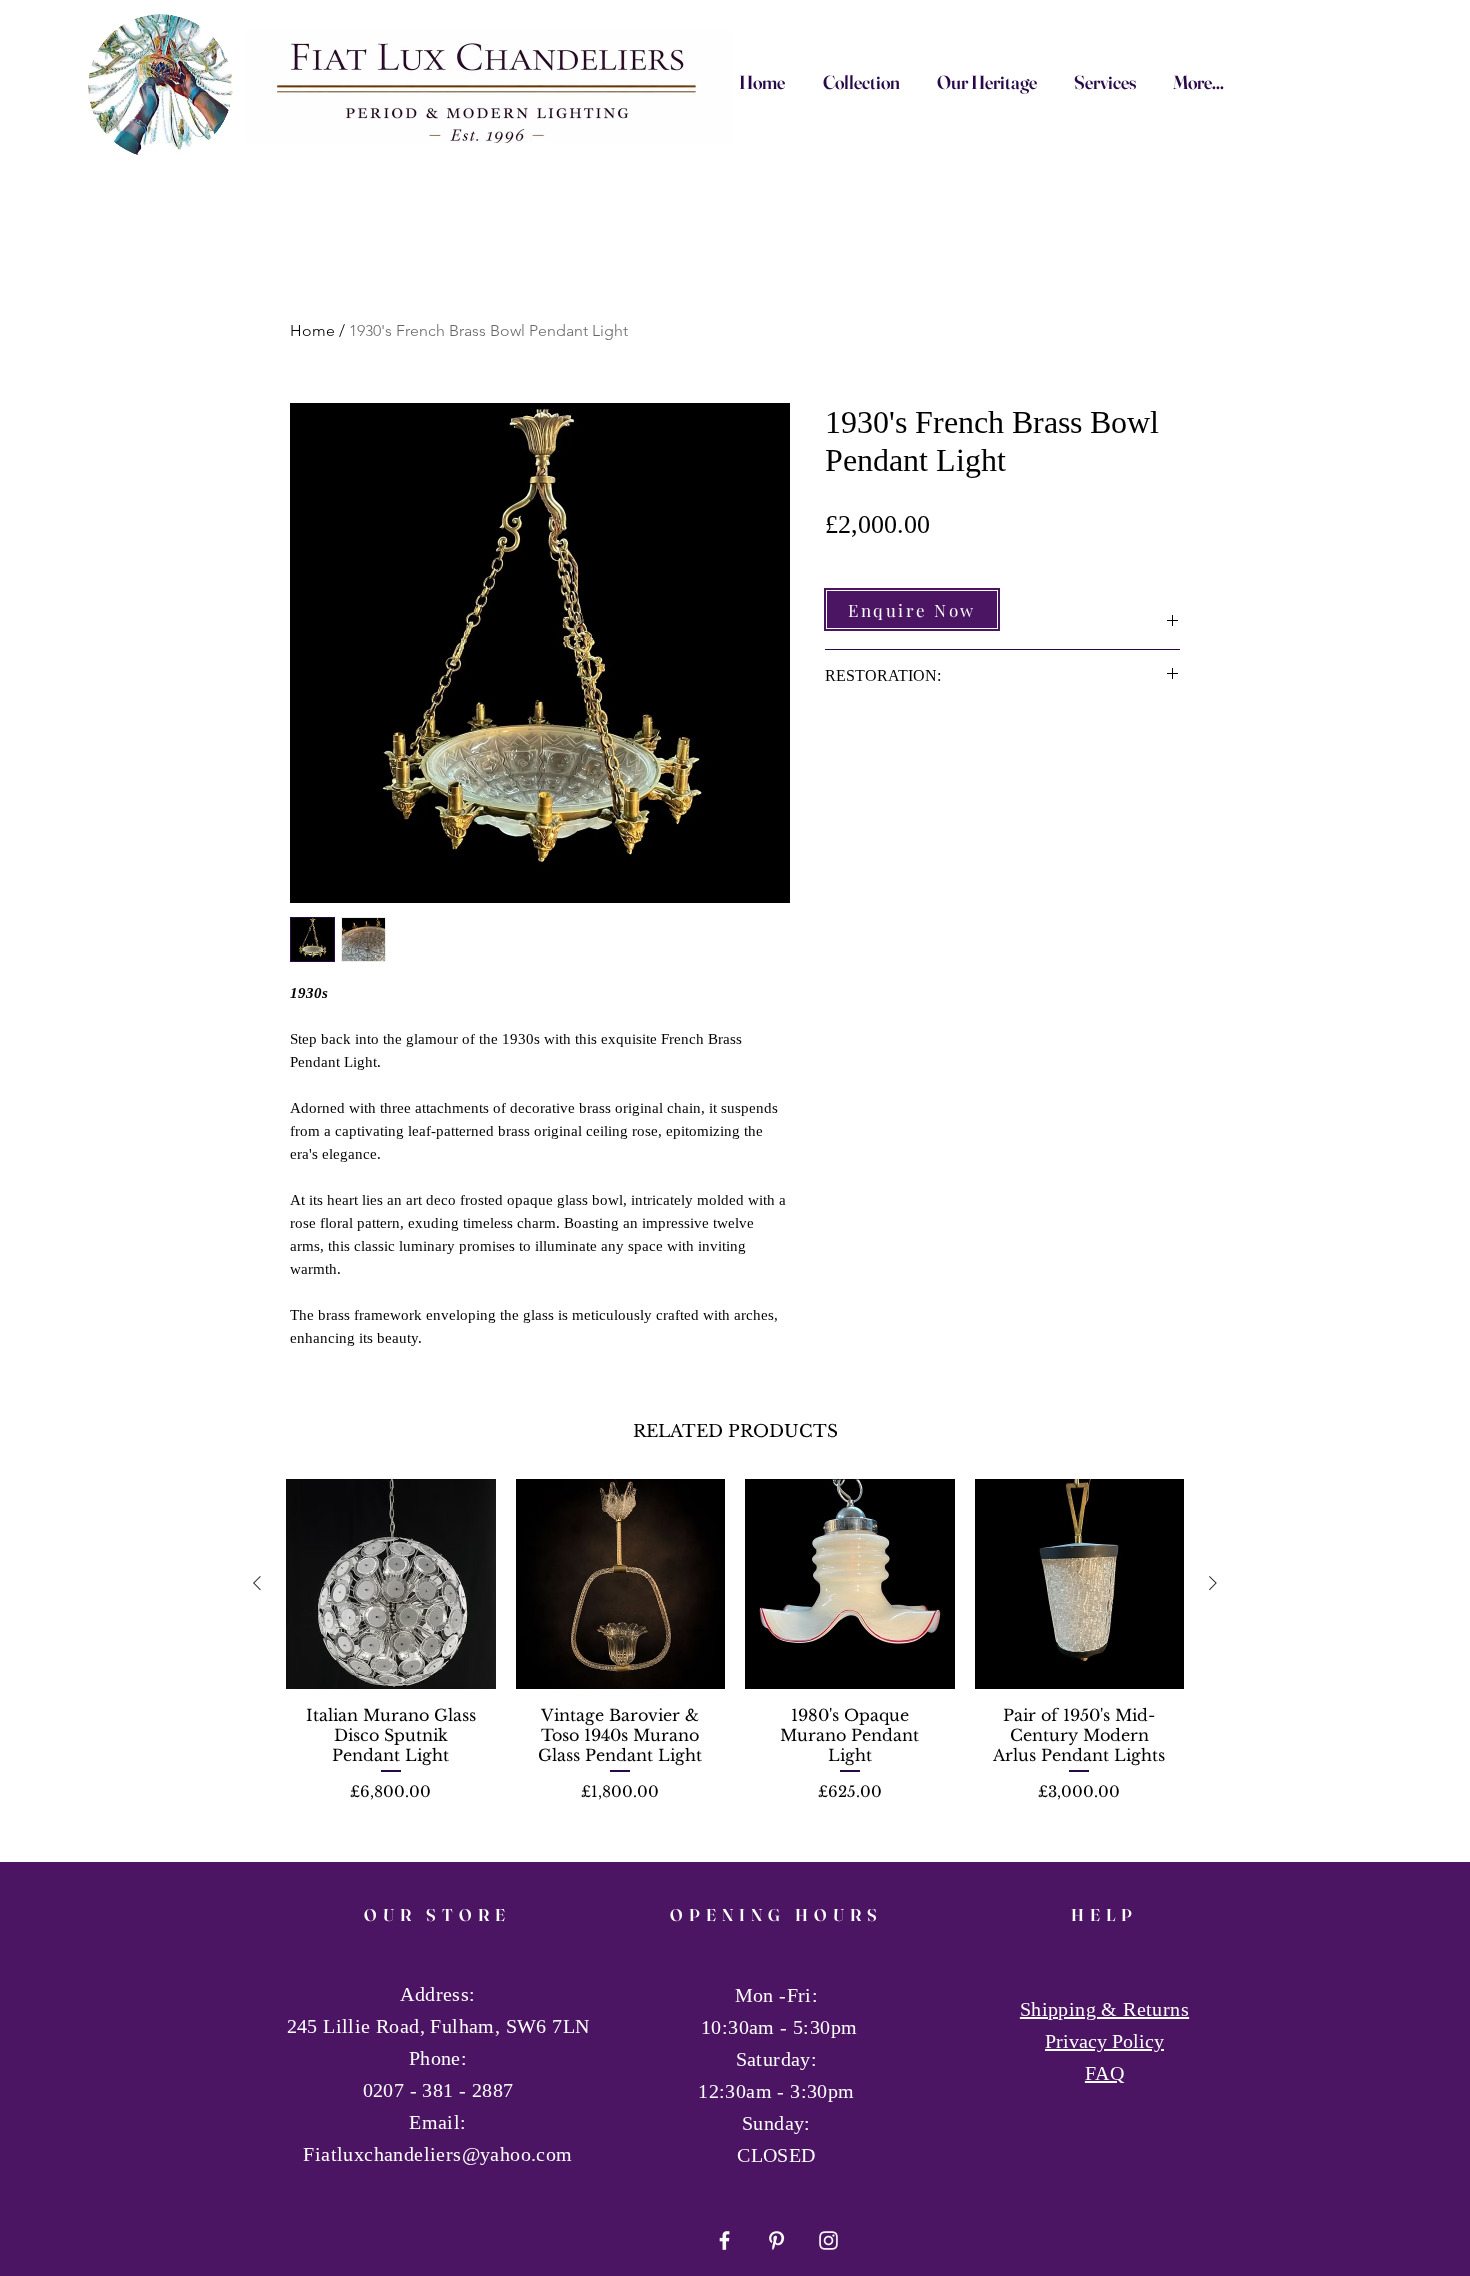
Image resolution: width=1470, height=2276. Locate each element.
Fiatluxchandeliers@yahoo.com (437, 2154)
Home (312, 330)
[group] (735, 1657)
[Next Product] (1213, 1583)
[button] (912, 609)
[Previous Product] (257, 1583)
